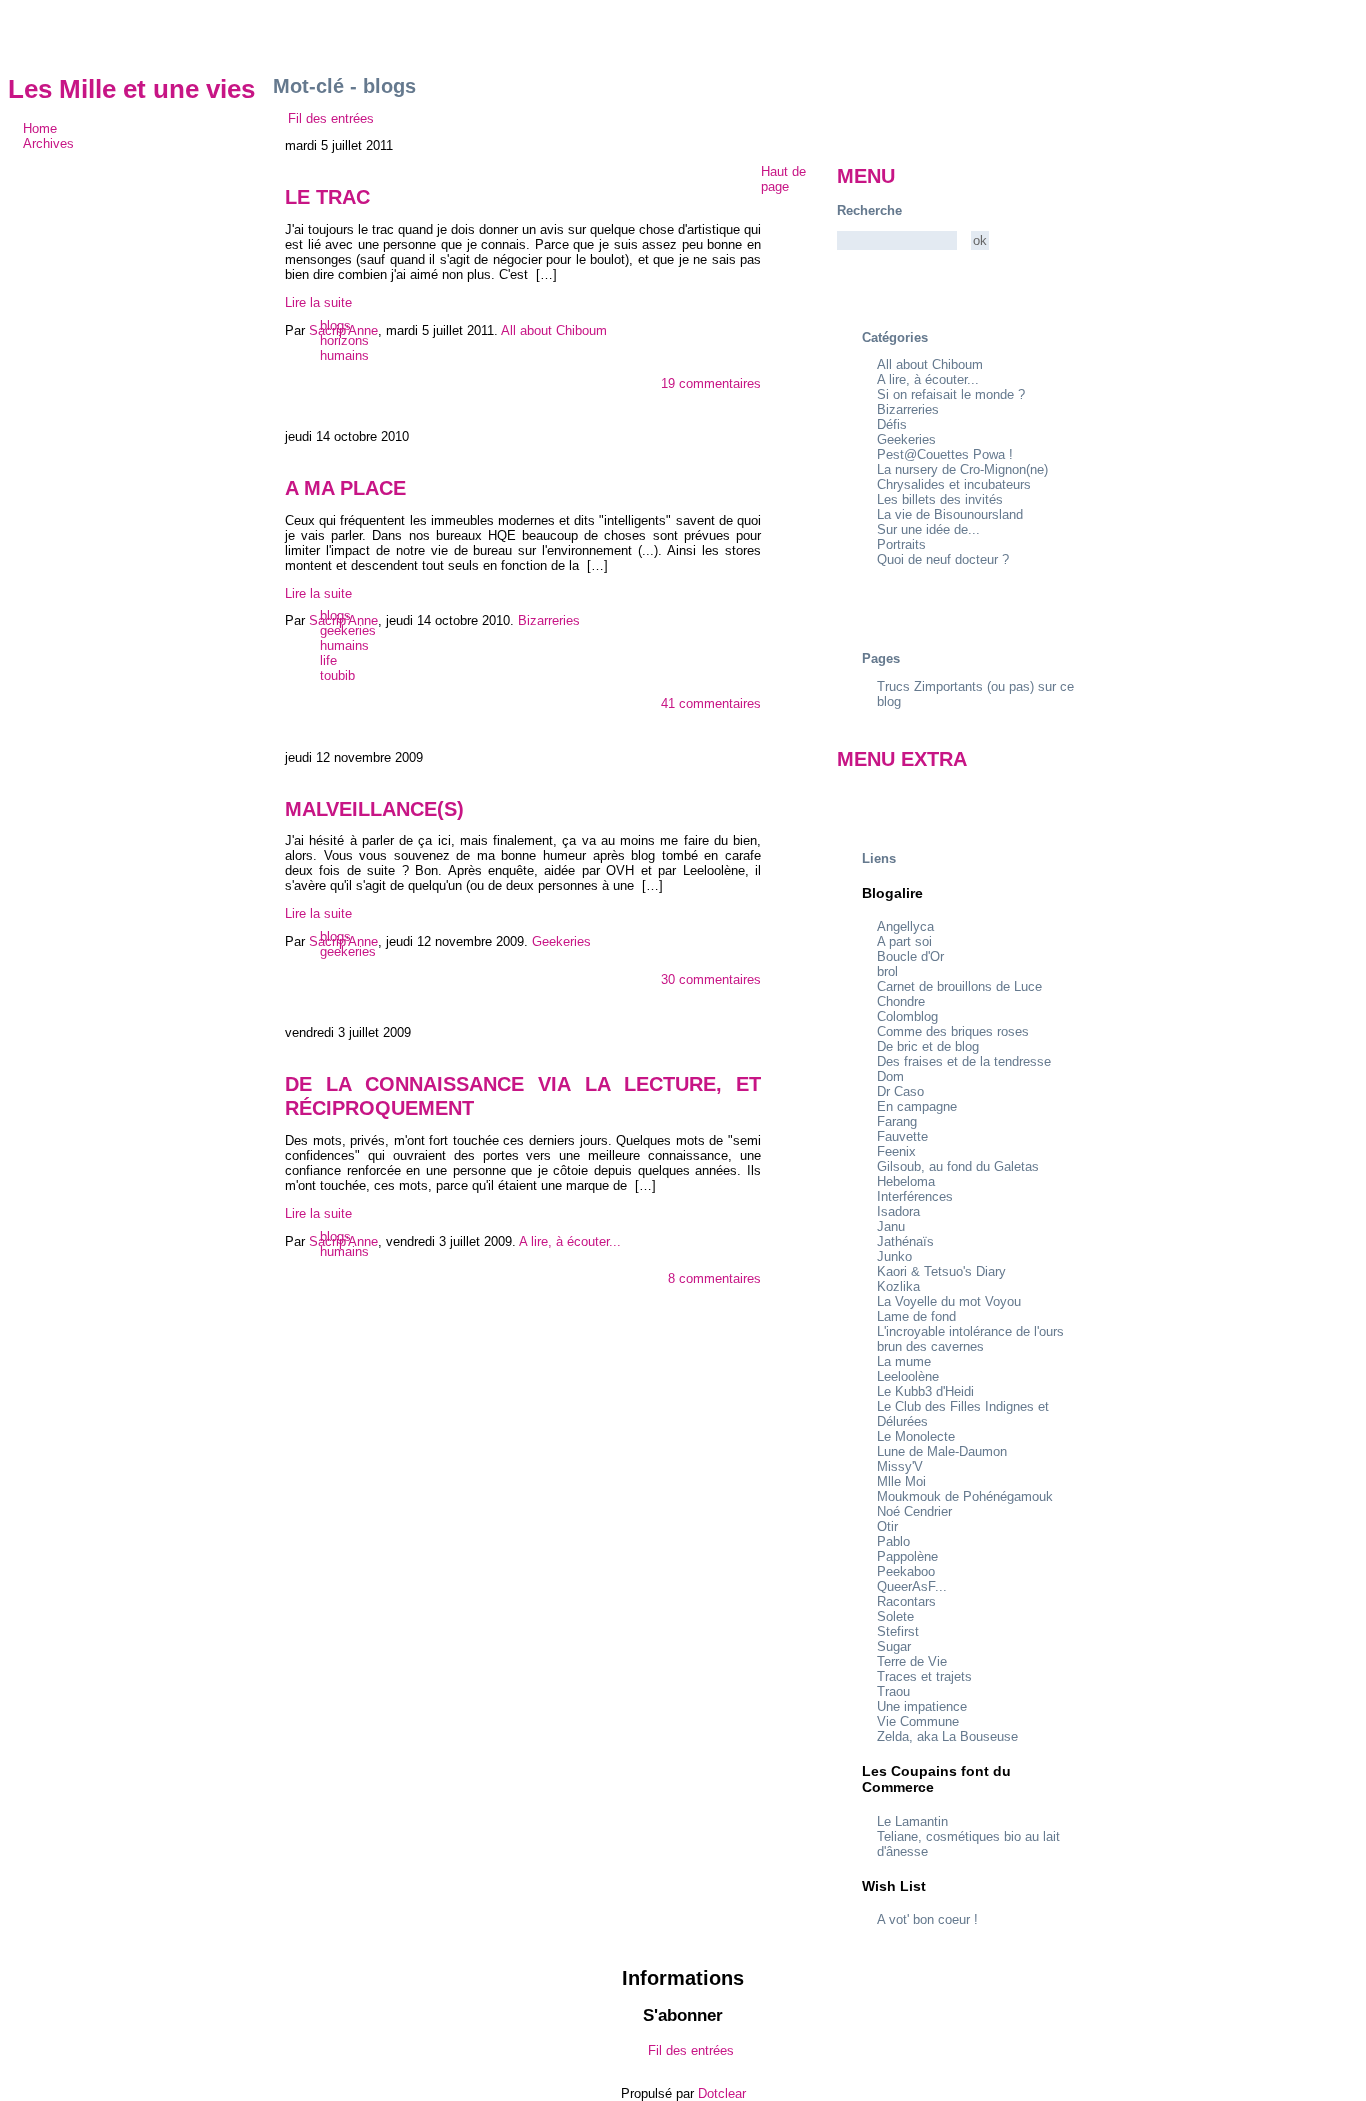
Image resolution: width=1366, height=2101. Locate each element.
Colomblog (907, 1016)
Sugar (894, 1646)
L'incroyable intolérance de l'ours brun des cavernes (970, 1339)
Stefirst (898, 1631)
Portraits (901, 544)
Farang (897, 1121)
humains (344, 355)
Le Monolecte (916, 1436)
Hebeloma (906, 1181)
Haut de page (783, 179)
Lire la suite (318, 302)
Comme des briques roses (953, 1031)
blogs (335, 325)
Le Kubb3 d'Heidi (925, 1391)
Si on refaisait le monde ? (951, 394)
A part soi (904, 941)
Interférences (915, 1196)
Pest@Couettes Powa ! (945, 454)
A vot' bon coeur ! (927, 1919)
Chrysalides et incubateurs (954, 484)
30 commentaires (711, 979)
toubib (337, 675)
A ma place (345, 487)
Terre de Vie (912, 1661)
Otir (887, 1526)
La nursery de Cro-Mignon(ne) (962, 469)
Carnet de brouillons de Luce (959, 986)
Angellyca (905, 926)
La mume (904, 1361)
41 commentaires (711, 703)
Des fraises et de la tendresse (964, 1061)
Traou (893, 1691)
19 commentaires (711, 383)
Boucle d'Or (910, 956)
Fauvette (902, 1136)
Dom (890, 1076)
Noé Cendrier (914, 1511)
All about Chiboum (930, 364)
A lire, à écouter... (928, 379)
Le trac (327, 196)
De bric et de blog (928, 1046)
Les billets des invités (940, 499)
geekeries (348, 630)
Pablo (893, 1541)
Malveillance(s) (374, 808)
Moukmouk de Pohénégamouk (965, 1496)
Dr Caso (900, 1091)
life (328, 660)
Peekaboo (906, 1571)
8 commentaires (714, 1278)
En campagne (917, 1106)
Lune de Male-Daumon (942, 1451)
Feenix (896, 1151)
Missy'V (900, 1466)
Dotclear (722, 2093)
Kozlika (898, 1286)
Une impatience (922, 1706)
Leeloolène (908, 1376)
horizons (344, 340)
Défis (892, 424)
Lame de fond (916, 1316)
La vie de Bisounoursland (950, 514)
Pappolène (907, 1556)
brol (887, 971)
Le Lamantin (912, 1821)
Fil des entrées (331, 118)
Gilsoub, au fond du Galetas (958, 1166)
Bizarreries (908, 409)
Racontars (906, 1601)
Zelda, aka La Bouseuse (947, 1736)
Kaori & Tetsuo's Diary (941, 1271)
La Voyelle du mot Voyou (949, 1301)
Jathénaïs (905, 1241)
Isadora (898, 1211)
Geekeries (906, 439)
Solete (895, 1616)
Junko (894, 1256)
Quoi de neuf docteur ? (943, 559)
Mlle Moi (901, 1481)
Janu (891, 1226)
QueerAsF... (912, 1586)
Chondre (901, 1001)
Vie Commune (918, 1721)
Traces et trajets (924, 1676)
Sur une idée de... (928, 529)
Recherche (869, 210)
